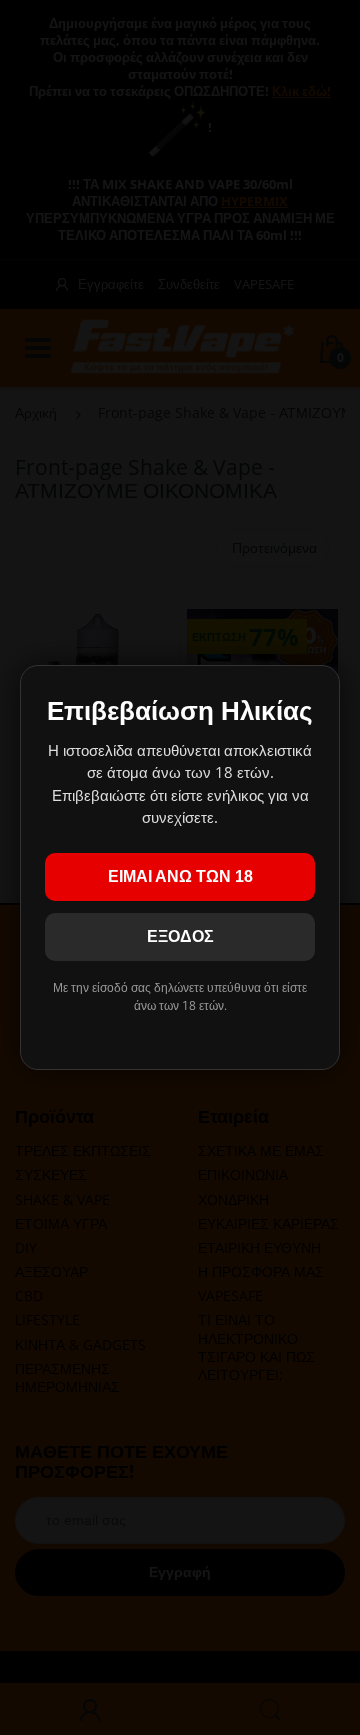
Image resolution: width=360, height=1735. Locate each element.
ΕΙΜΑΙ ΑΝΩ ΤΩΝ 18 (180, 876)
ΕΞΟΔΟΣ (180, 936)
